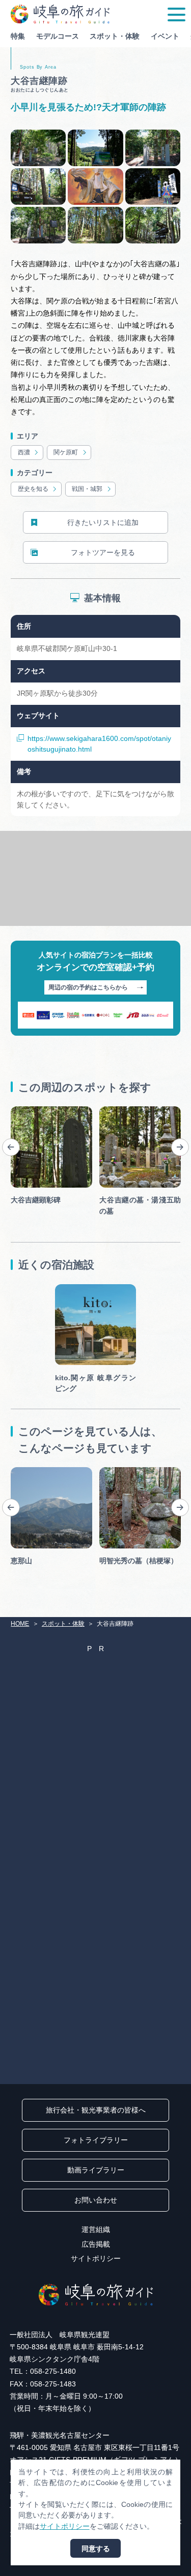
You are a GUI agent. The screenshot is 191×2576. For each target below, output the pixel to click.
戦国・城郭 (87, 489)
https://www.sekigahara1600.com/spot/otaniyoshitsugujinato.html (99, 744)
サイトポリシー (96, 2258)
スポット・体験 (115, 36)
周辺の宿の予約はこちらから (88, 987)
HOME (20, 1624)
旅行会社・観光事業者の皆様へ (96, 2110)
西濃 (24, 452)
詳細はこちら (32, 1471)
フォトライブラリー (96, 2140)
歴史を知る (33, 489)
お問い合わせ (96, 2200)
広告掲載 (96, 2244)
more (19, 1110)
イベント (165, 36)
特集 (18, 36)
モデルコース (58, 36)
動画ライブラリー (96, 2170)
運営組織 (96, 2229)
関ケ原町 (66, 452)
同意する (96, 2549)
